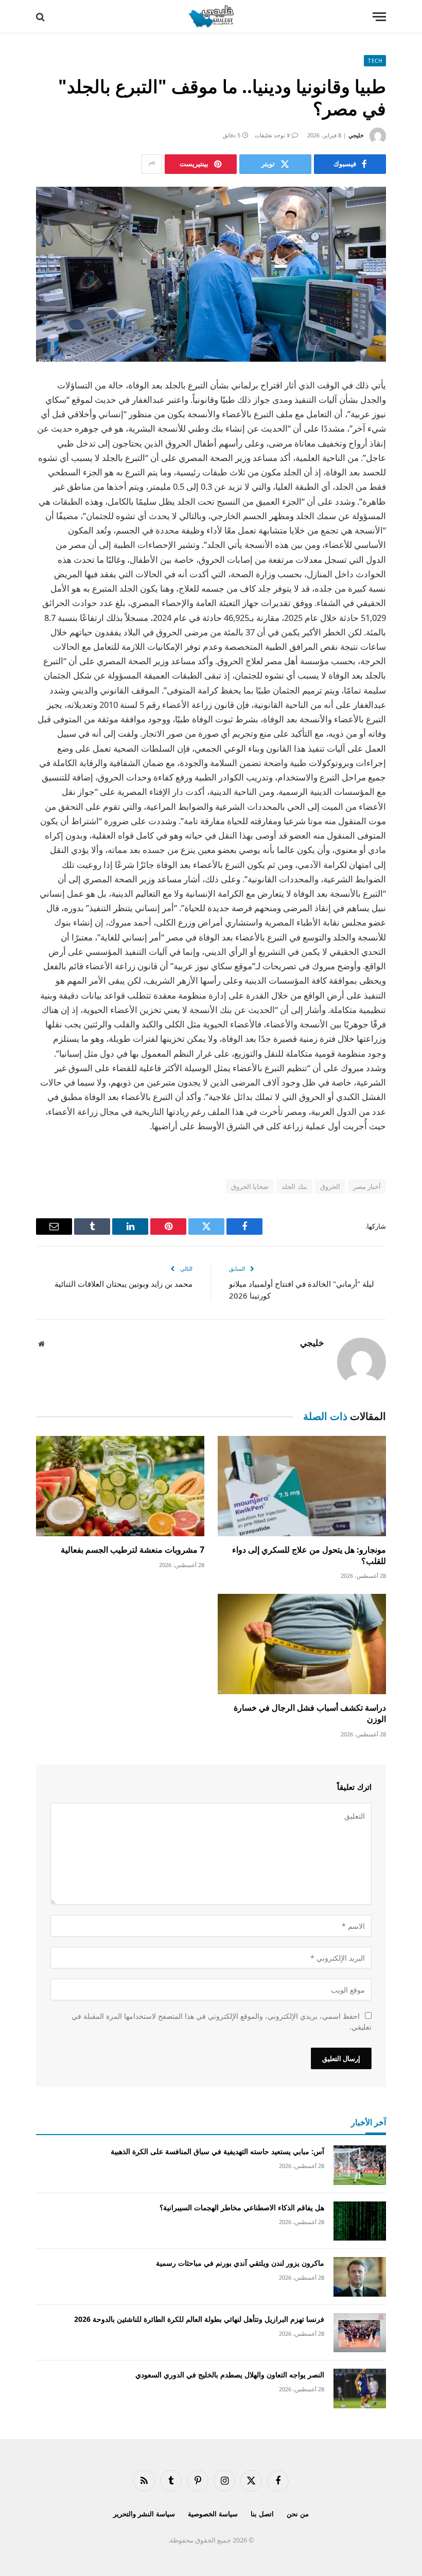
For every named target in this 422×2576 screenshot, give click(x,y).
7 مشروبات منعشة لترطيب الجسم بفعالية (133, 1550)
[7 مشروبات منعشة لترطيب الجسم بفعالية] (120, 1486)
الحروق (330, 1186)
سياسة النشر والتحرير (144, 2514)
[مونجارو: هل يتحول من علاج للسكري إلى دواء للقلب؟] (302, 1486)
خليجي (356, 135)
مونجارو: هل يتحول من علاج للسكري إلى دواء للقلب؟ (309, 1556)
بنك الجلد (294, 1186)
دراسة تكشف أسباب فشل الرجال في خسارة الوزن (310, 1713)
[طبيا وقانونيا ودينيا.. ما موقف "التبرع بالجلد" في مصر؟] (211, 274)
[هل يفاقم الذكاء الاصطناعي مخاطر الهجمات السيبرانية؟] (360, 2221)
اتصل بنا (262, 2514)
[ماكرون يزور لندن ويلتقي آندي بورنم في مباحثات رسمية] (360, 2277)
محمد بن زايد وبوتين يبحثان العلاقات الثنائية (124, 1284)
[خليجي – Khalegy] (211, 17)
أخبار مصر (367, 1186)
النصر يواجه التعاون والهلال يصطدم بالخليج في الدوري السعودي (230, 2375)
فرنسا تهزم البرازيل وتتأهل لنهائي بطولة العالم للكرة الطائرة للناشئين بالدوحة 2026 (199, 2319)
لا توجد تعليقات (272, 135)
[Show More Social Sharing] (152, 164)
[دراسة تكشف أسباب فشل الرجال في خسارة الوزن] (302, 1644)
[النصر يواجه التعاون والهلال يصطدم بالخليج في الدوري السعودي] (360, 2388)
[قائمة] (379, 17)
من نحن (298, 2514)
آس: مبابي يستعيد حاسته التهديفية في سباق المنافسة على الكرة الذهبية (217, 2151)
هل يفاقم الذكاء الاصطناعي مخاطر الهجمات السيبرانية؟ (242, 2207)
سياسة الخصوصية (213, 2514)
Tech (375, 61)
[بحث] (41, 17)
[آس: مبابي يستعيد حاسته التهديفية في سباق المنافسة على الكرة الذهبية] (360, 2165)
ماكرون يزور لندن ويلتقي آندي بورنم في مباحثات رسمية (240, 2263)
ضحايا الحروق (250, 1186)
